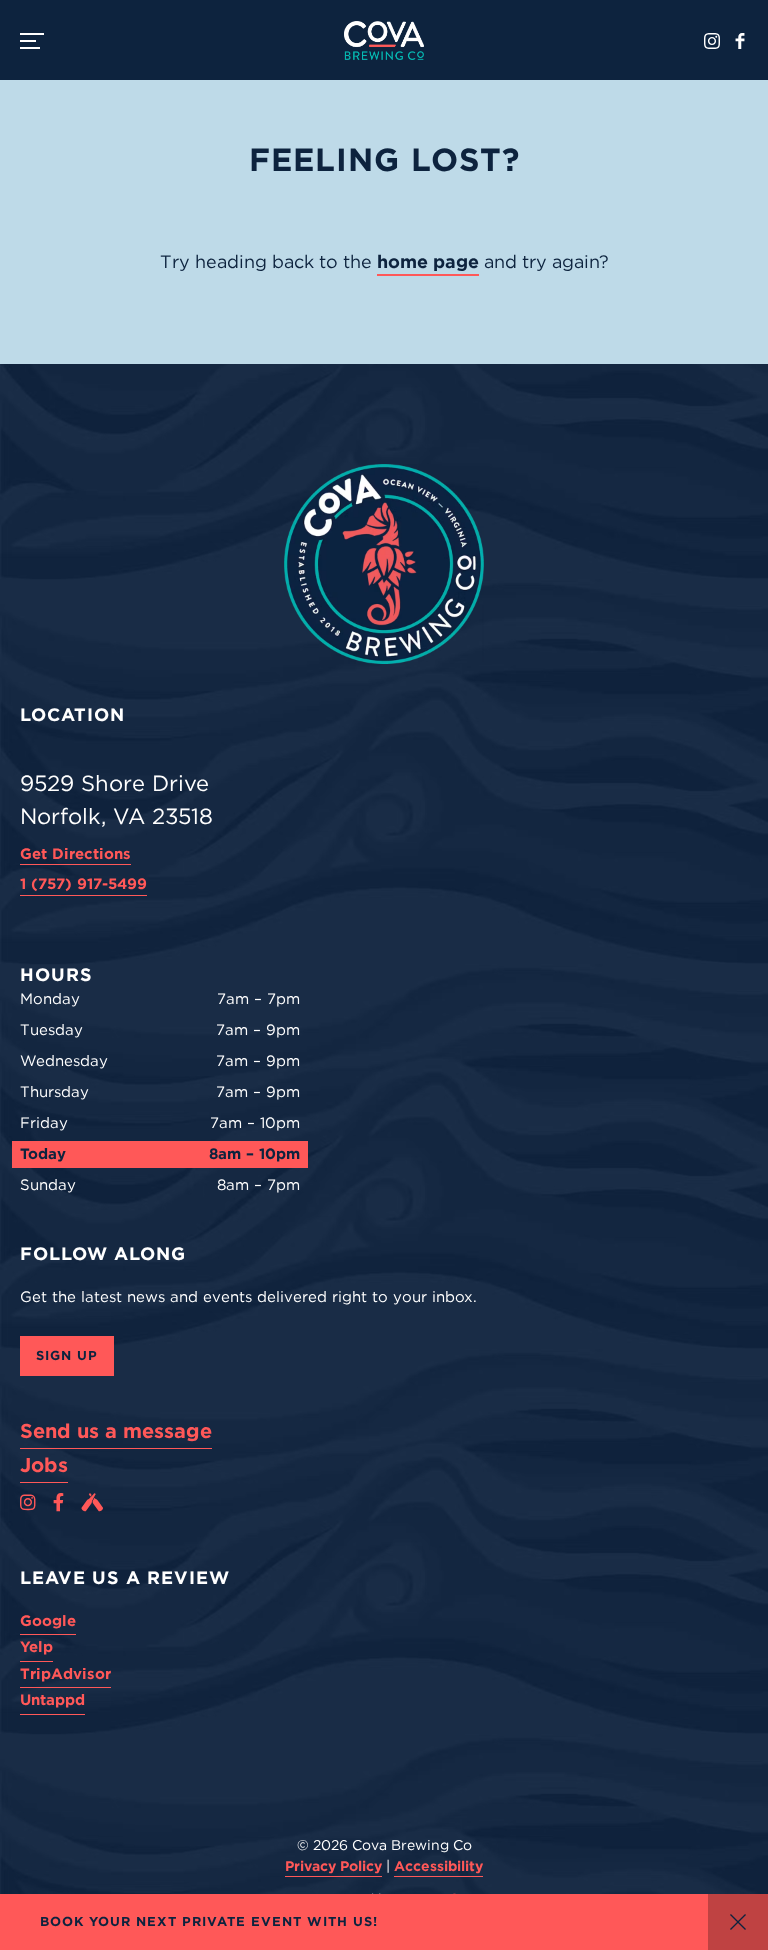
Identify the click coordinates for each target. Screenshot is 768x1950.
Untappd (52, 1700)
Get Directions (75, 854)
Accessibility (438, 1866)
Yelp (36, 1647)
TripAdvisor (65, 1674)
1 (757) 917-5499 (83, 884)
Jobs (44, 1465)
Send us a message (116, 1431)
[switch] (40, 40)
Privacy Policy (333, 1866)
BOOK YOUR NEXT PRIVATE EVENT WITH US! (209, 1921)
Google (48, 1621)
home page (428, 261)
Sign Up (67, 1355)
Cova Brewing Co (384, 40)
